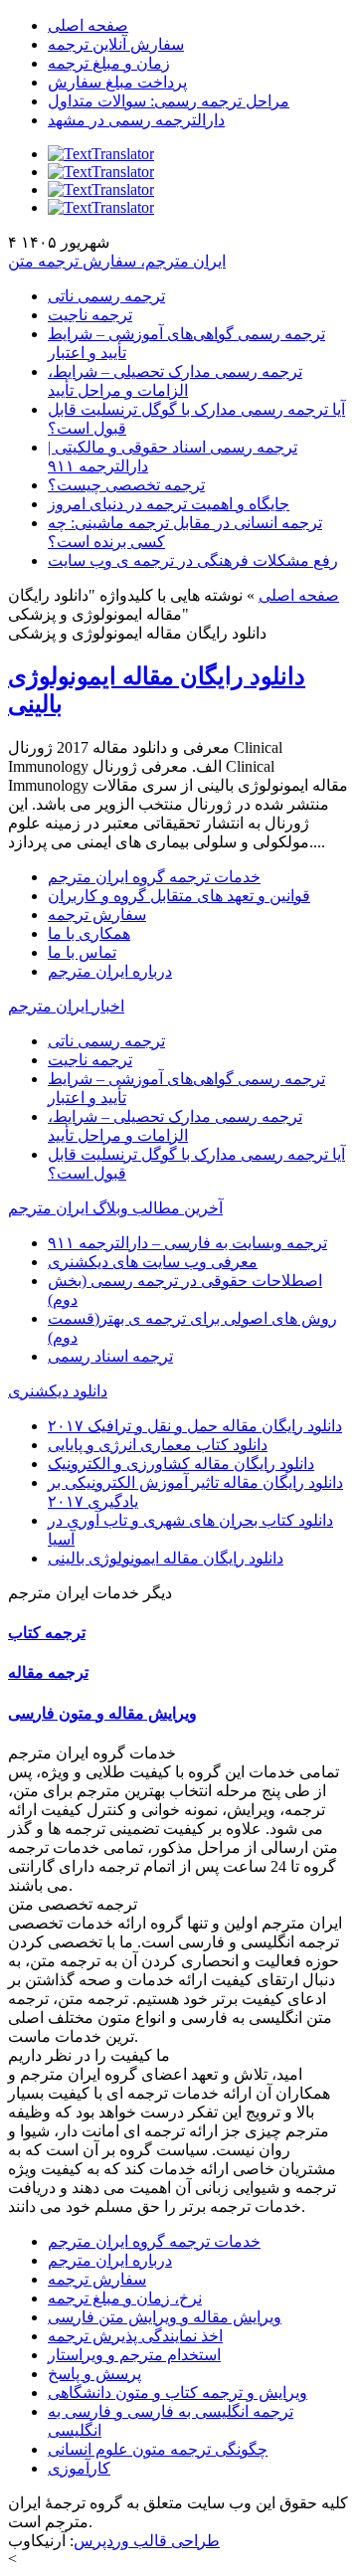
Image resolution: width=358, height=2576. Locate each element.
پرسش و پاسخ (94, 2374)
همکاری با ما (89, 933)
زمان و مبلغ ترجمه (109, 63)
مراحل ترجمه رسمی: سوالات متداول (169, 101)
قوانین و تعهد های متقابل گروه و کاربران (179, 896)
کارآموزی (79, 2468)
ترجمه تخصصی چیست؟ (126, 485)
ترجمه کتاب (47, 1633)
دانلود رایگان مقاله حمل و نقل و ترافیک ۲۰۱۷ (195, 1426)
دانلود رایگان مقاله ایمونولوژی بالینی (166, 1558)
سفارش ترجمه (97, 915)
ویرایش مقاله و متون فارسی (102, 1713)
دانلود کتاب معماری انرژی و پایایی (158, 1445)
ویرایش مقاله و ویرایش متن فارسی (165, 2317)
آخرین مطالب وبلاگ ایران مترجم (115, 1208)
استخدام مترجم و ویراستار (134, 2355)
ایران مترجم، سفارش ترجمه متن (117, 261)
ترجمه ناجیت (90, 315)
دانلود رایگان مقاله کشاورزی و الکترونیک (181, 1464)
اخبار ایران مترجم (66, 1006)
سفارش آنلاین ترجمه (116, 44)
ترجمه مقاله (48, 1672)
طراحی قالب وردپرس (147, 2541)
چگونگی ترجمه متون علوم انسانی (158, 2449)
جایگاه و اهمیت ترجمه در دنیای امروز (169, 504)
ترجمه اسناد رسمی (110, 1356)
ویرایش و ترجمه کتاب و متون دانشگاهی (178, 2392)
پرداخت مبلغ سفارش (117, 82)
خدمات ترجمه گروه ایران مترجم (154, 877)
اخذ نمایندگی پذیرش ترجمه (135, 2336)
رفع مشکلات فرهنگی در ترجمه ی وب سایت (193, 560)
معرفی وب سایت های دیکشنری (153, 1262)
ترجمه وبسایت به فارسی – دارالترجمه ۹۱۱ (187, 1243)
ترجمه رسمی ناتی (106, 296)
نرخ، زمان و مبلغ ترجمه (125, 2298)
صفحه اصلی (88, 25)
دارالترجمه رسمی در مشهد (136, 120)
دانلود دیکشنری (58, 1391)
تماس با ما (82, 952)
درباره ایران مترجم (110, 971)
